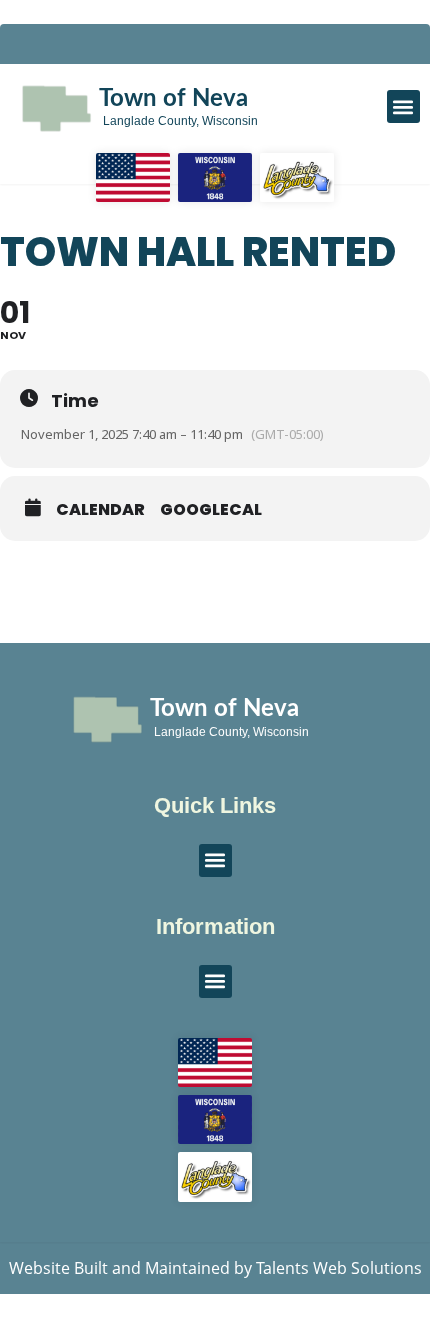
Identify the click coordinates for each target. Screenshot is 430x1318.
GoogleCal (211, 510)
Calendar (100, 510)
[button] (403, 106)
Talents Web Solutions (339, 1268)
